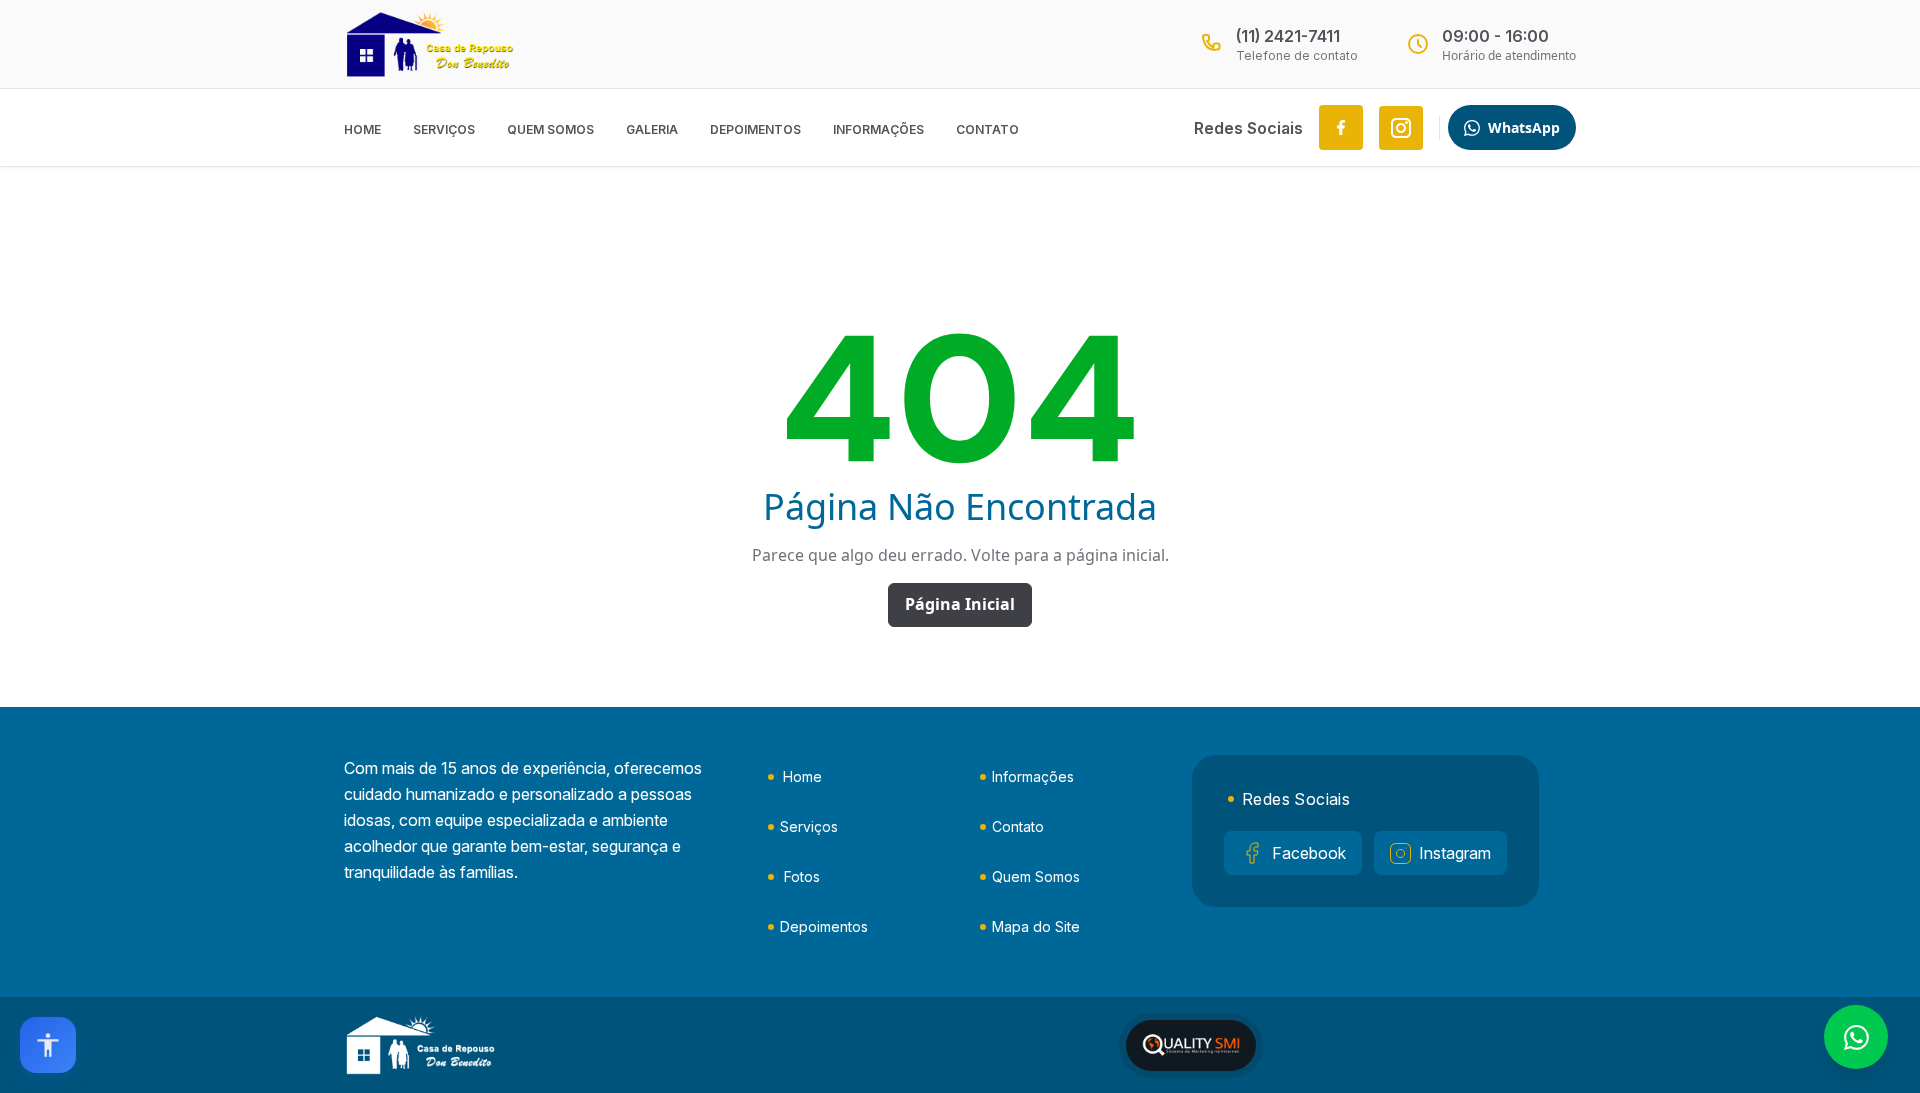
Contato (987, 129)
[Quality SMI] (1191, 1045)
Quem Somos (550, 129)
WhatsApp (1524, 127)
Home (362, 129)
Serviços (444, 129)
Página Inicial (960, 604)
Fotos (802, 876)
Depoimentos (755, 129)
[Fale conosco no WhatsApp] (1856, 1037)
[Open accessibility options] (48, 1045)
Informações (878, 129)
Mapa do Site (1036, 926)
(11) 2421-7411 (1288, 36)
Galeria (652, 129)
